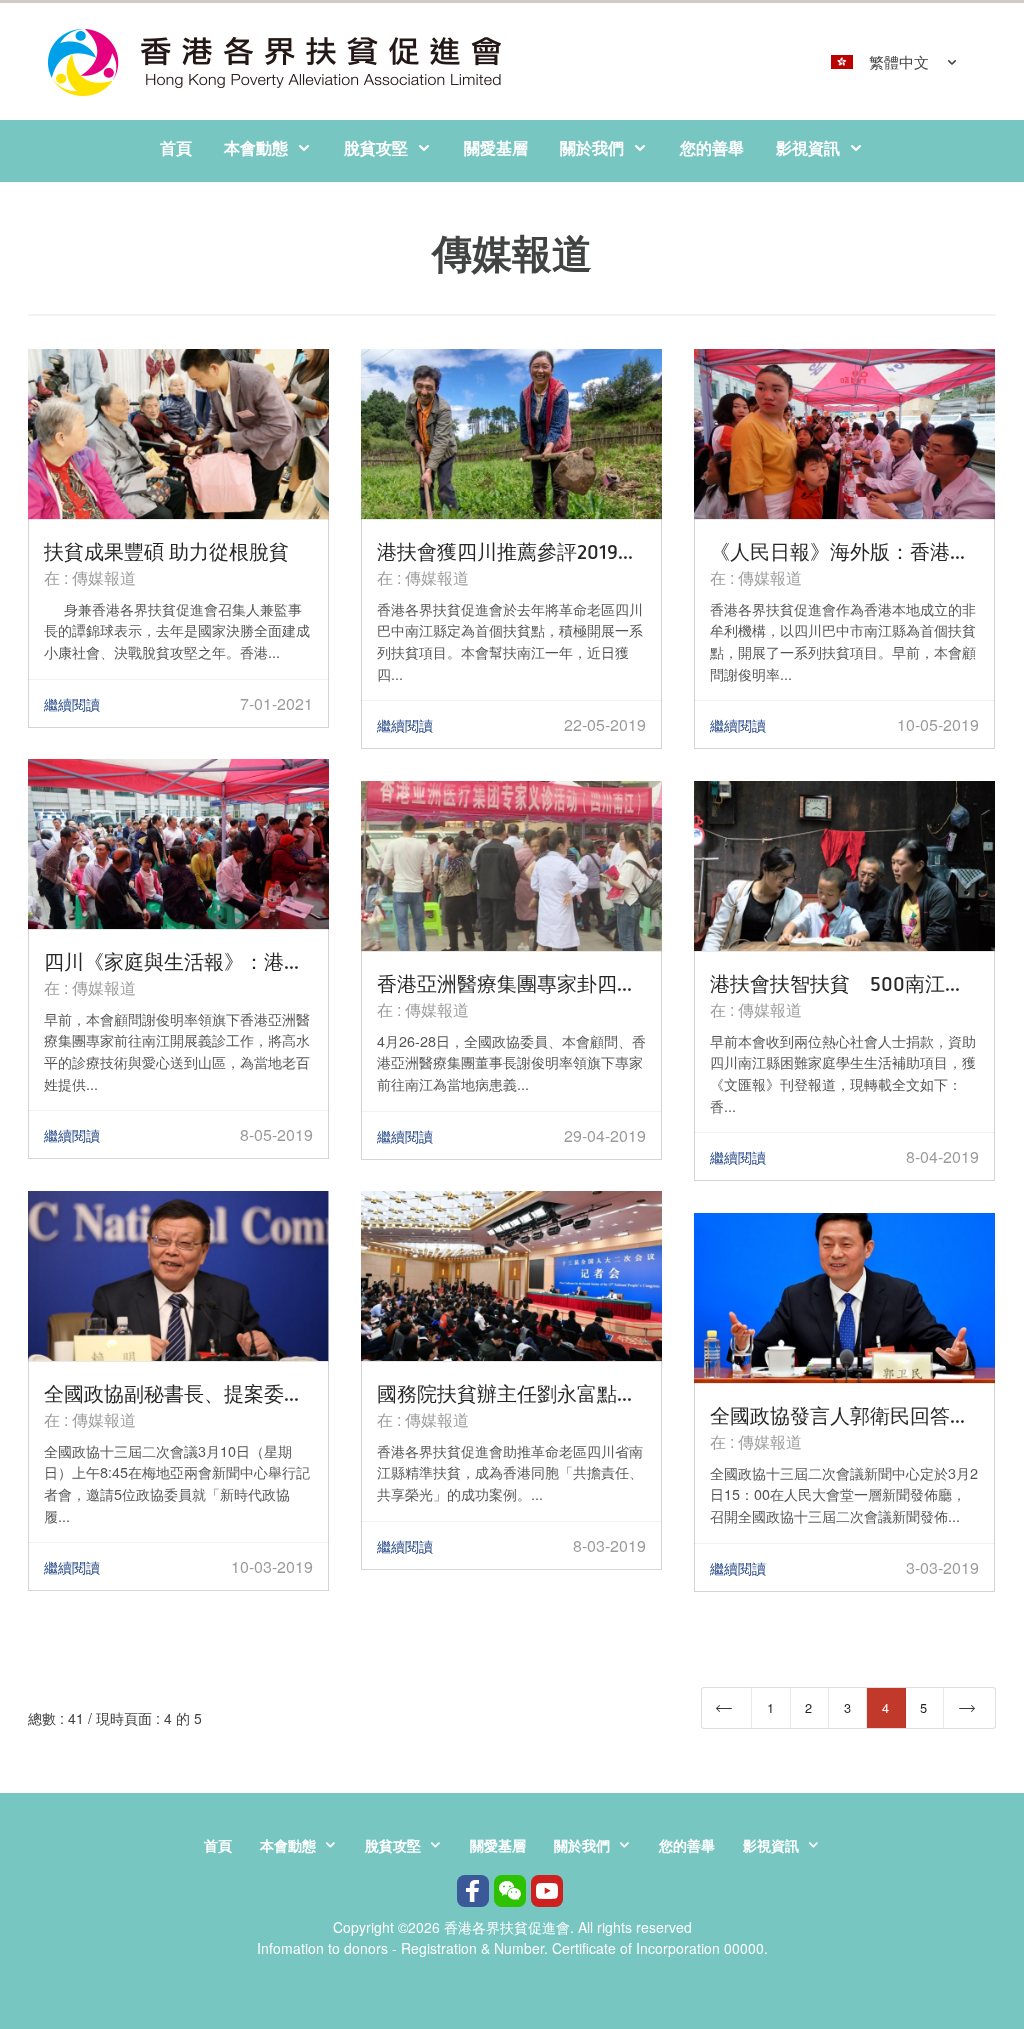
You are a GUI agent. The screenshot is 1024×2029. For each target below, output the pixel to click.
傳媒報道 (104, 577)
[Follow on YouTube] (547, 1893)
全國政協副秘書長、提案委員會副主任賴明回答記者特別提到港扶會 (178, 1393)
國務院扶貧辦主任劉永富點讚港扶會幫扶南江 (511, 1393)
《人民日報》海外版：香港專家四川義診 (844, 551)
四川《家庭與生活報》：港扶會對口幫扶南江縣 (178, 961)
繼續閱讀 (72, 704)
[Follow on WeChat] (510, 1893)
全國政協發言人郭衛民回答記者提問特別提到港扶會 (844, 1415)
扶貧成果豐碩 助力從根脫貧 (166, 551)
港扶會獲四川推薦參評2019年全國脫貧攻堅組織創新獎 (511, 551)
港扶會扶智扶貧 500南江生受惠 (844, 983)
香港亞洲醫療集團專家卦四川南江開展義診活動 (511, 983)
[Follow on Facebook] (473, 1893)
